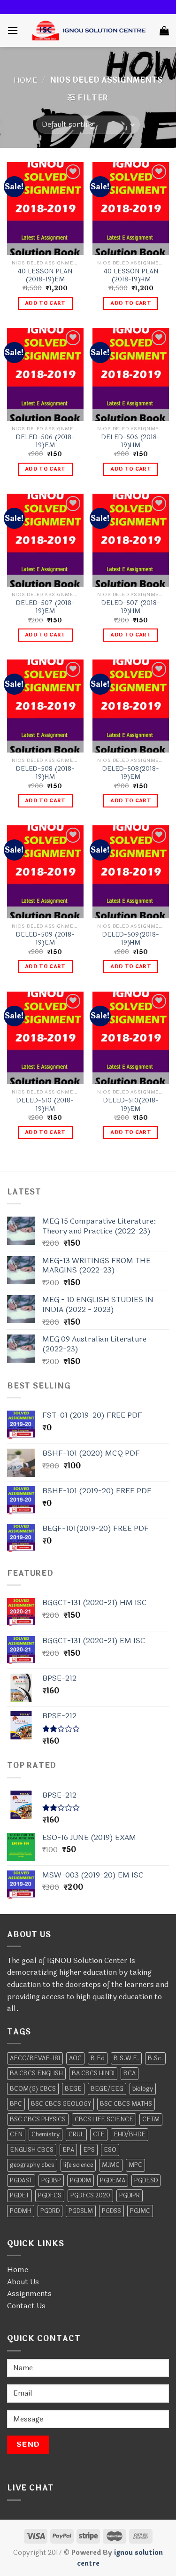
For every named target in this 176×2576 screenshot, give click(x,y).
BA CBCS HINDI (93, 2073)
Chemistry (46, 2134)
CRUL (76, 2134)
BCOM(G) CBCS (33, 2089)
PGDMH (21, 2211)
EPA (68, 2150)
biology (143, 2089)
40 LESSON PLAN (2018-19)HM (131, 275)
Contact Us (26, 2306)
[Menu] (13, 30)
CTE (99, 2134)
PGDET (19, 2196)
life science (78, 2165)
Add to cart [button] (45, 303)
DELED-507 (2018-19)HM (131, 607)
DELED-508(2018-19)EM (131, 773)
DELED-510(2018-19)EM (131, 1105)
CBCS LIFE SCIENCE (104, 2119)
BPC (16, 2104)
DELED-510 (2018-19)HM (45, 1105)
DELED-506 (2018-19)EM (45, 441)
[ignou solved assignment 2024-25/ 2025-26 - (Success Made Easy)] (89, 31)
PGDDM (80, 2180)
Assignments (29, 2293)
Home (25, 80)
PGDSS (111, 2211)
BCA (130, 2073)
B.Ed (98, 2058)
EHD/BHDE (130, 2134)
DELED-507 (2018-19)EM (45, 607)
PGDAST (21, 2180)
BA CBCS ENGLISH (36, 2073)
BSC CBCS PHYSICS (38, 2119)
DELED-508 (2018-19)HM (45, 773)
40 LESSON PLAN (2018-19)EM (45, 275)
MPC (135, 2165)
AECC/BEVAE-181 (35, 2058)
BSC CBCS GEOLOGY (61, 2104)
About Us (23, 2282)
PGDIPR (130, 2196)
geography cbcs (32, 2165)
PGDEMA (113, 2180)
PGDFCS (50, 2196)
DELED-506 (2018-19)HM (131, 441)
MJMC (111, 2165)
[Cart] (164, 31)
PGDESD (146, 2180)
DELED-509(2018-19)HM (131, 939)
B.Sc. (155, 2058)
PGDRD (50, 2211)
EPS (89, 2150)
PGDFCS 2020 (90, 2196)
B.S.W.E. (126, 2058)
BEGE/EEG (107, 2089)
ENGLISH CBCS (32, 2150)
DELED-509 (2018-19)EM (45, 939)
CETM (151, 2119)
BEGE (73, 2089)
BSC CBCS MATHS (126, 2104)
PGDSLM (81, 2211)
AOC (75, 2058)
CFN (16, 2134)
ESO (110, 2150)
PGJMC (140, 2211)
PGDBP (51, 2180)
